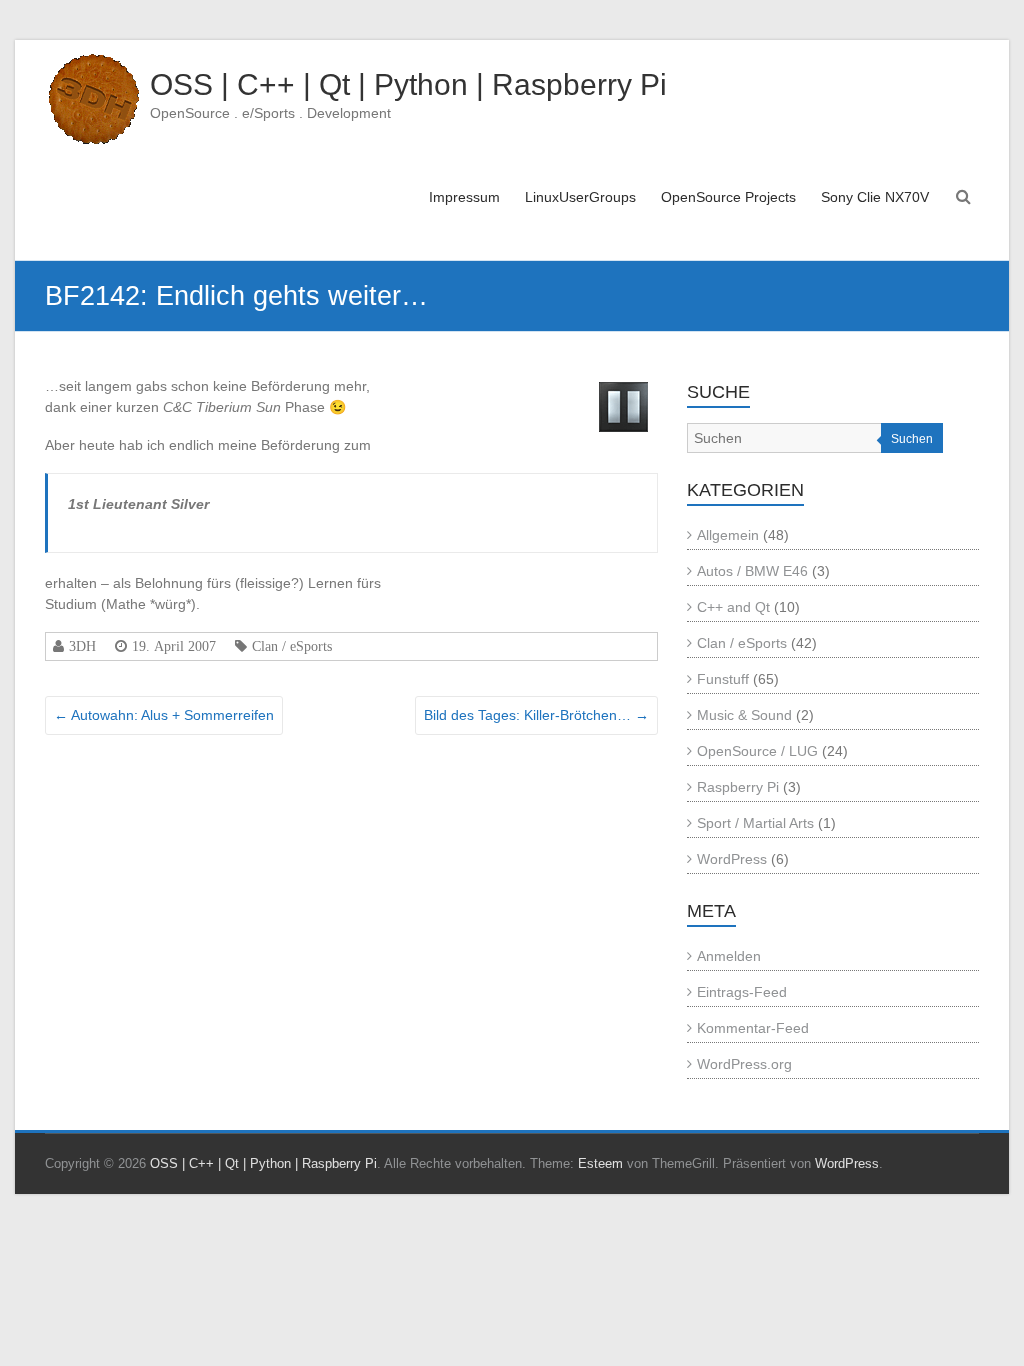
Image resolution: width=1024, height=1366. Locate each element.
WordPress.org (744, 1064)
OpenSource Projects (728, 197)
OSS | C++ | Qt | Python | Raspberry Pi (408, 84)
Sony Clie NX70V (875, 197)
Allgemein (728, 535)
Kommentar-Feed (753, 1028)
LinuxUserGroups (580, 197)
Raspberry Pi (738, 787)
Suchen (912, 439)
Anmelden (729, 956)
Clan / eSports (292, 646)
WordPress (732, 859)
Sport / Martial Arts (755, 823)
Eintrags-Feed (742, 992)
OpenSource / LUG (757, 751)
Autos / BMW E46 (752, 571)
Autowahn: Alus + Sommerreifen (164, 715)
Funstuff (723, 679)
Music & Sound (744, 715)
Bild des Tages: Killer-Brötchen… (536, 715)
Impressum (464, 197)
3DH (82, 646)
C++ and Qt (733, 607)
